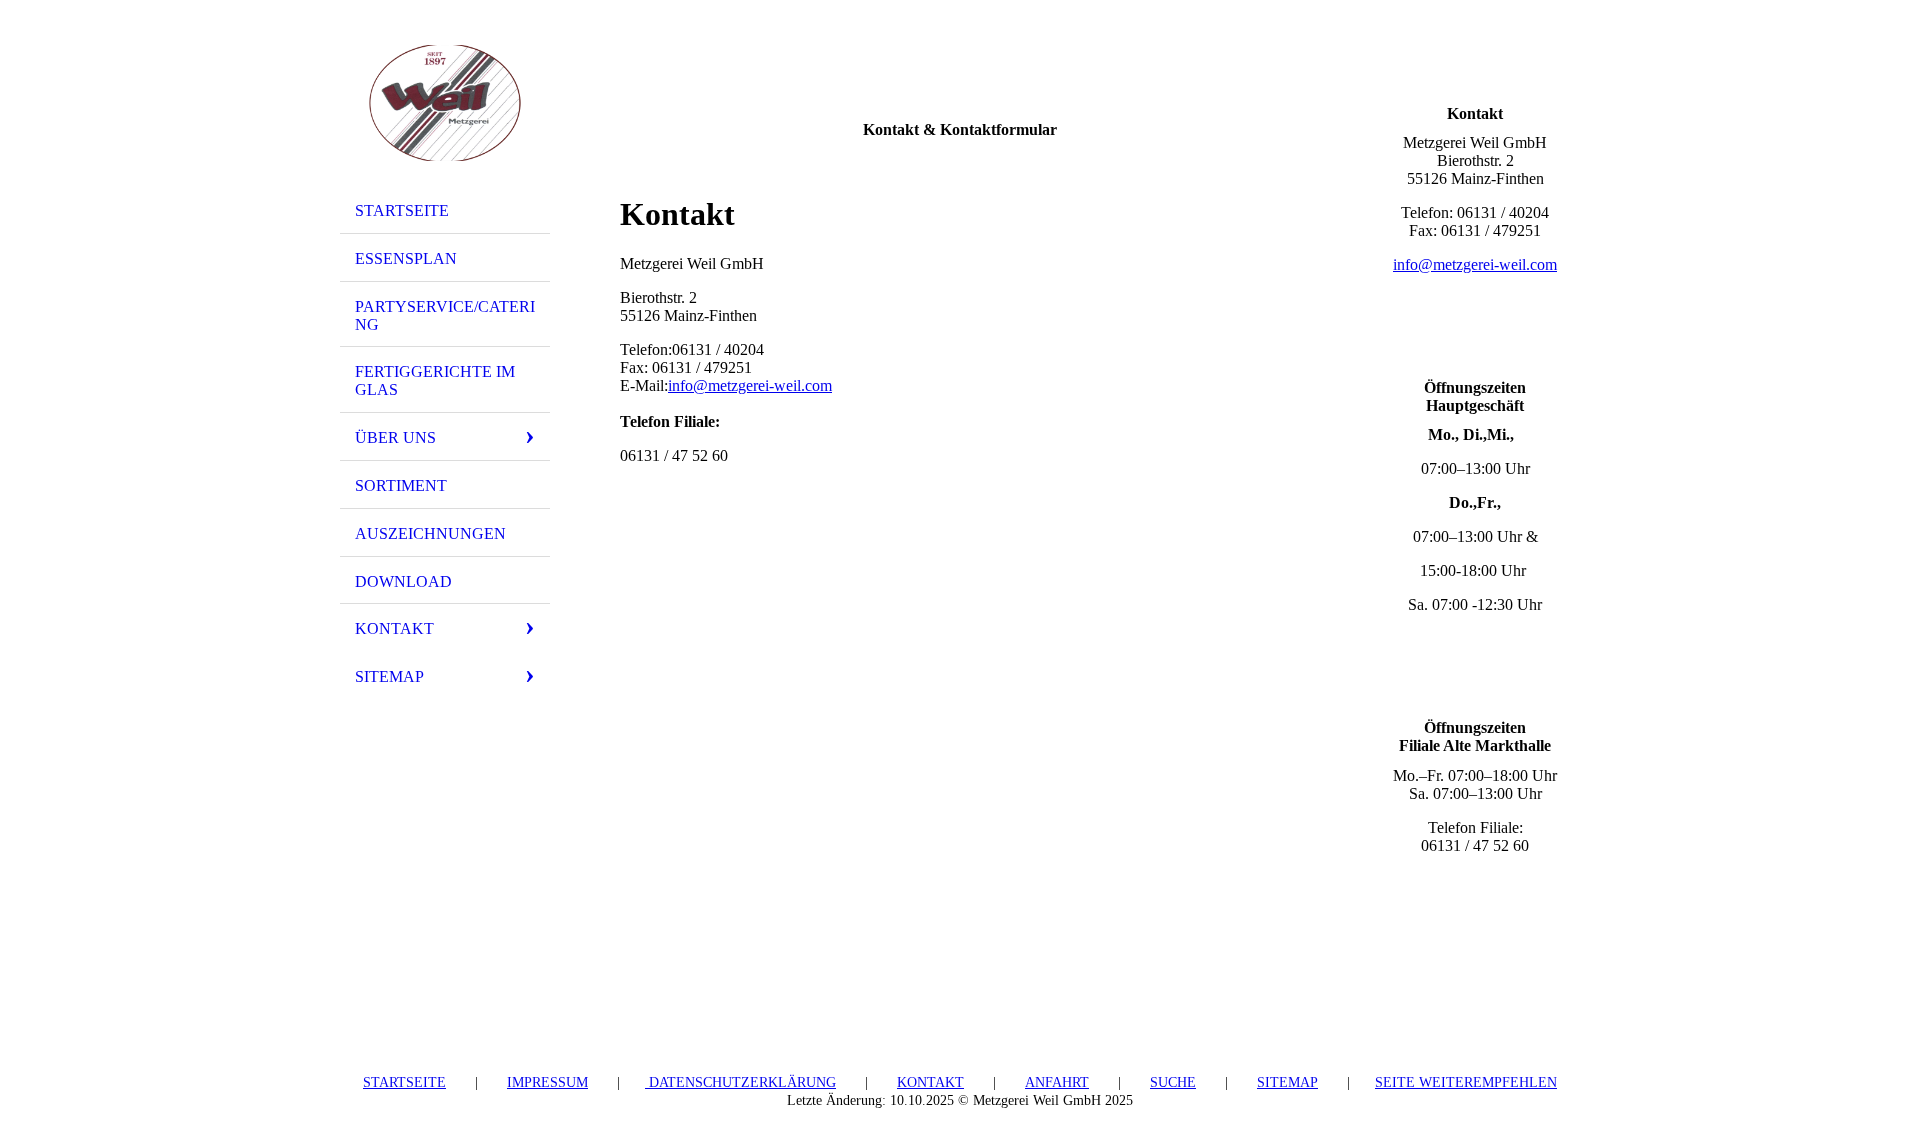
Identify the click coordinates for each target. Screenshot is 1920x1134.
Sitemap (389, 676)
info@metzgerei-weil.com (750, 385)
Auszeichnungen (430, 533)
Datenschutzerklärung (740, 1082)
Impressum (547, 1082)
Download (403, 581)
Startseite (402, 210)
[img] (445, 103)
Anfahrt (1057, 1082)
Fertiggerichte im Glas (435, 380)
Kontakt (394, 628)
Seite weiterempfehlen (1466, 1082)
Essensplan (406, 258)
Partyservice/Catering (445, 315)
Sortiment (401, 485)
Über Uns (395, 437)
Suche (1173, 1082)
